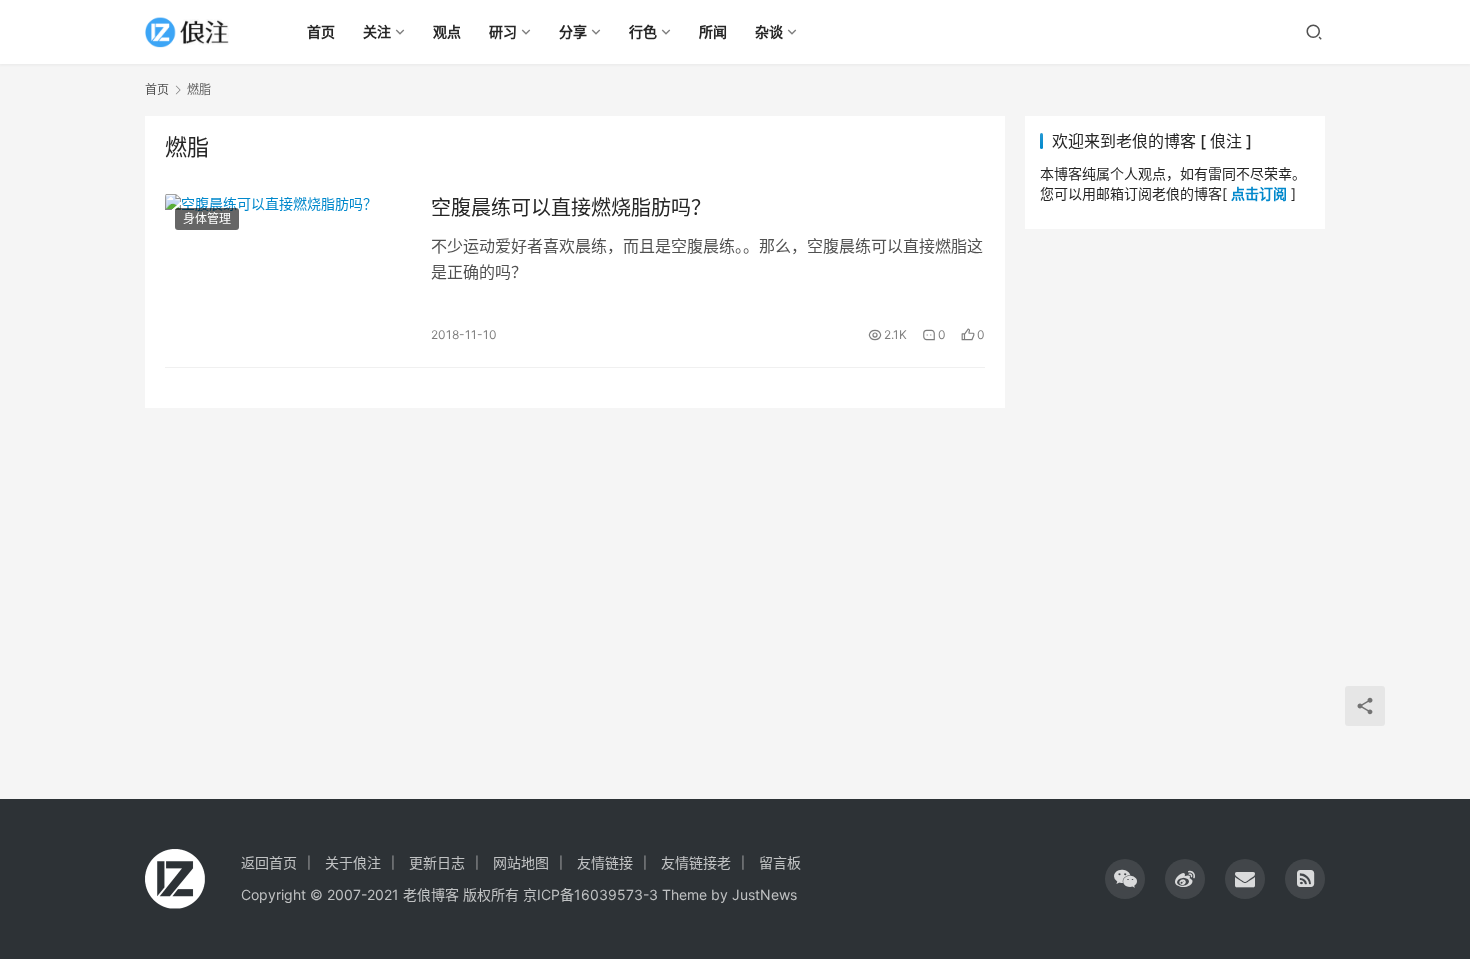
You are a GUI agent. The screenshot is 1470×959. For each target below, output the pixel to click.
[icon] (1125, 879)
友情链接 (605, 862)
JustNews (764, 894)
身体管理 (207, 218)
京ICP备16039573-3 (590, 894)
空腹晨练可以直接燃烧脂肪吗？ (571, 208)
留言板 (780, 862)
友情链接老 (696, 862)
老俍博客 (431, 894)
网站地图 (521, 862)
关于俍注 (353, 862)
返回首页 (269, 862)
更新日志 (437, 862)
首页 (157, 89)
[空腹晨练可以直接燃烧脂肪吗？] (288, 270)
